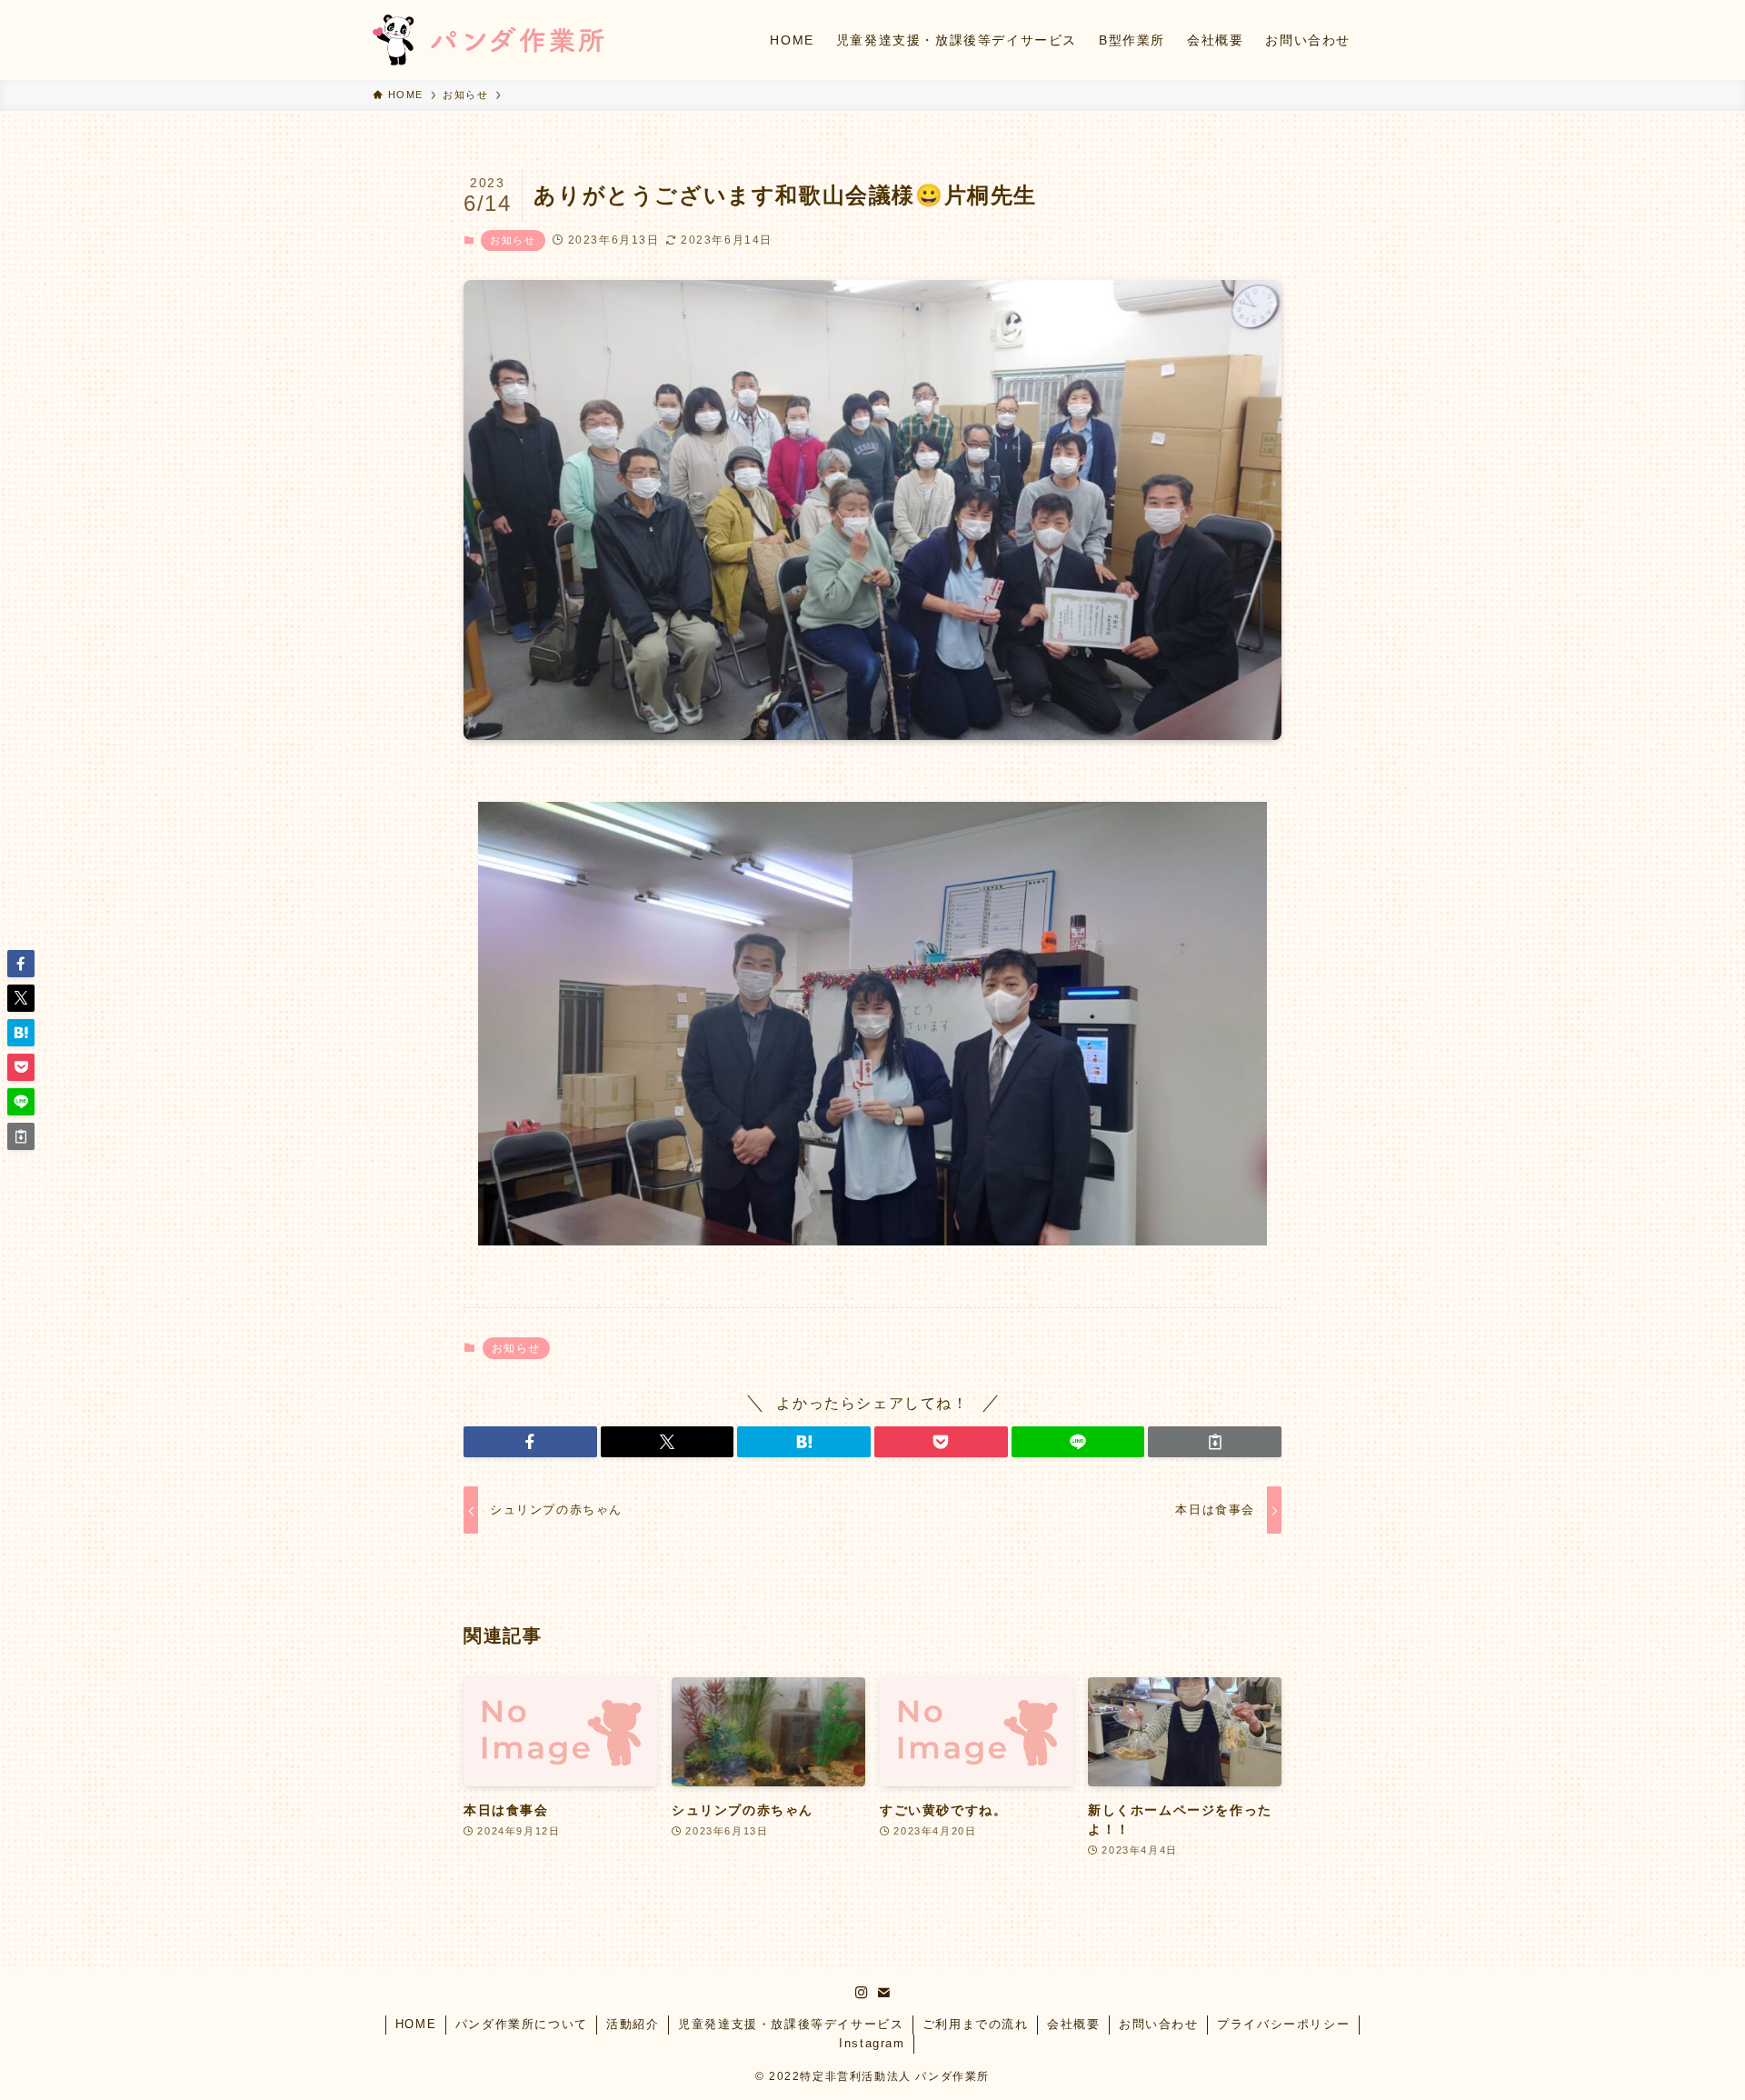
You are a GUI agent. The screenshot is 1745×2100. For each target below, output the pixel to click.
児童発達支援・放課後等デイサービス (791, 2024)
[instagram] (862, 1993)
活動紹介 (633, 2024)
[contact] (883, 1993)
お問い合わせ (1159, 2024)
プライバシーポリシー (1283, 2024)
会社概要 (1073, 2024)
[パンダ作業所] (489, 40)
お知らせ (513, 240)
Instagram (872, 2043)
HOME (416, 2024)
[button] (530, 1442)
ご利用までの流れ (976, 2024)
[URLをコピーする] (1215, 1442)
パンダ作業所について (522, 2024)
